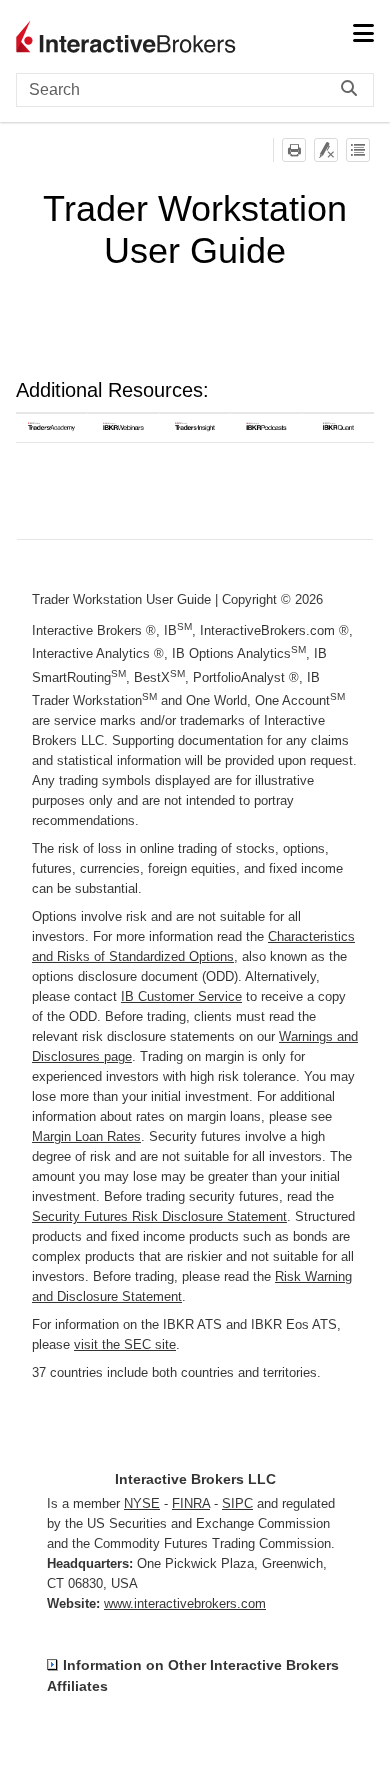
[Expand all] (358, 150)
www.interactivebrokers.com (185, 1603)
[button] (354, 90)
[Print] (294, 150)
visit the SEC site (125, 1344)
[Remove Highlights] (326, 150)
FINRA (191, 1503)
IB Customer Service (181, 996)
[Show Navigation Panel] (363, 35)
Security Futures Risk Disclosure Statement (159, 1216)
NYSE (142, 1503)
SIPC (237, 1503)
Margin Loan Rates (86, 1136)
